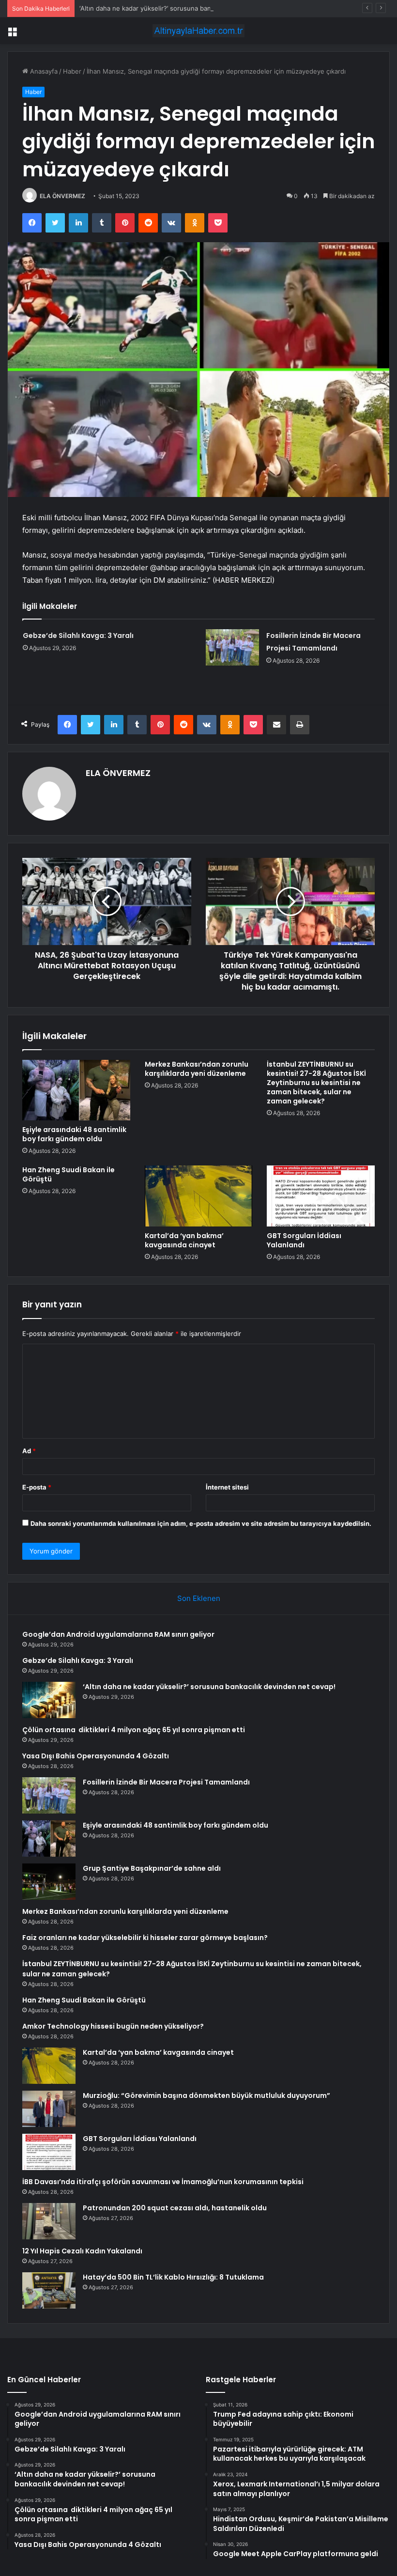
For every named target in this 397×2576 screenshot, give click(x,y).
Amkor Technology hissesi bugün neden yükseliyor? (113, 2026)
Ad (29, 1451)
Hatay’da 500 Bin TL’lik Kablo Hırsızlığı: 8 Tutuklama (173, 2277)
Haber (72, 71)
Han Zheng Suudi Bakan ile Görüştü (69, 1174)
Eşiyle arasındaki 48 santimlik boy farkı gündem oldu (74, 1134)
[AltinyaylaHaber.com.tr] (198, 31)
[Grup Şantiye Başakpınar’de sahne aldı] (49, 1882)
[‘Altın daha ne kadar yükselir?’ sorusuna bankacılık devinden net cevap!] (49, 1700)
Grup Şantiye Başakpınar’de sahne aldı (152, 1868)
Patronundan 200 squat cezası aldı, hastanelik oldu (175, 2208)
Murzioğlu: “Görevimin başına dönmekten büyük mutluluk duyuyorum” (206, 2095)
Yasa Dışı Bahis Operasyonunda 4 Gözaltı (96, 1756)
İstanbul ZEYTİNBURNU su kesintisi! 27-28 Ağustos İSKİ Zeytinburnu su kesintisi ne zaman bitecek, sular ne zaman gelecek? (316, 1083)
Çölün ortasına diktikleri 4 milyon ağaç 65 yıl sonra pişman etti (134, 1730)
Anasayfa (43, 71)
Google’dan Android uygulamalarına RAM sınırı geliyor (118, 1634)
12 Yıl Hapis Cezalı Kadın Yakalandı (82, 2251)
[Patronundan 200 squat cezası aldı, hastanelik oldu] (49, 2221)
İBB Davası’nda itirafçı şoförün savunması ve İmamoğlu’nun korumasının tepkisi (163, 2182)
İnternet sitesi (227, 1487)
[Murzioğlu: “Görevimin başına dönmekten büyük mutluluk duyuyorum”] (49, 2109)
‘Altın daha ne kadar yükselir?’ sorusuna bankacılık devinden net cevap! (186, 8)
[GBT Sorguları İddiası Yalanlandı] (321, 1196)
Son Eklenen (199, 1598)
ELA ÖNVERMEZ (62, 196)
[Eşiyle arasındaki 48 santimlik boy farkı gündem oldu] (76, 1090)
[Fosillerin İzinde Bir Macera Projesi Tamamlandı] (232, 647)
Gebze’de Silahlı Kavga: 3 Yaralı (78, 636)
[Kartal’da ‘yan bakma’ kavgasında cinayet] (199, 1196)
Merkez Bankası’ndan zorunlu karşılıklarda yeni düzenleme (197, 1069)
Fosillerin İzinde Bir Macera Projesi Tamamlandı (166, 1782)
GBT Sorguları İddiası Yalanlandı (304, 1240)
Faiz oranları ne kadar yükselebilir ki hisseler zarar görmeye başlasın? (145, 1938)
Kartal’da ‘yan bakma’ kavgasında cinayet (184, 1240)
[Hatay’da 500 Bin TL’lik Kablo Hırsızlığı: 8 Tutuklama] (49, 2290)
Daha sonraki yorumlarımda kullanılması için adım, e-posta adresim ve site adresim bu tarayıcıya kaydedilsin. (201, 1523)
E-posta (37, 1487)
